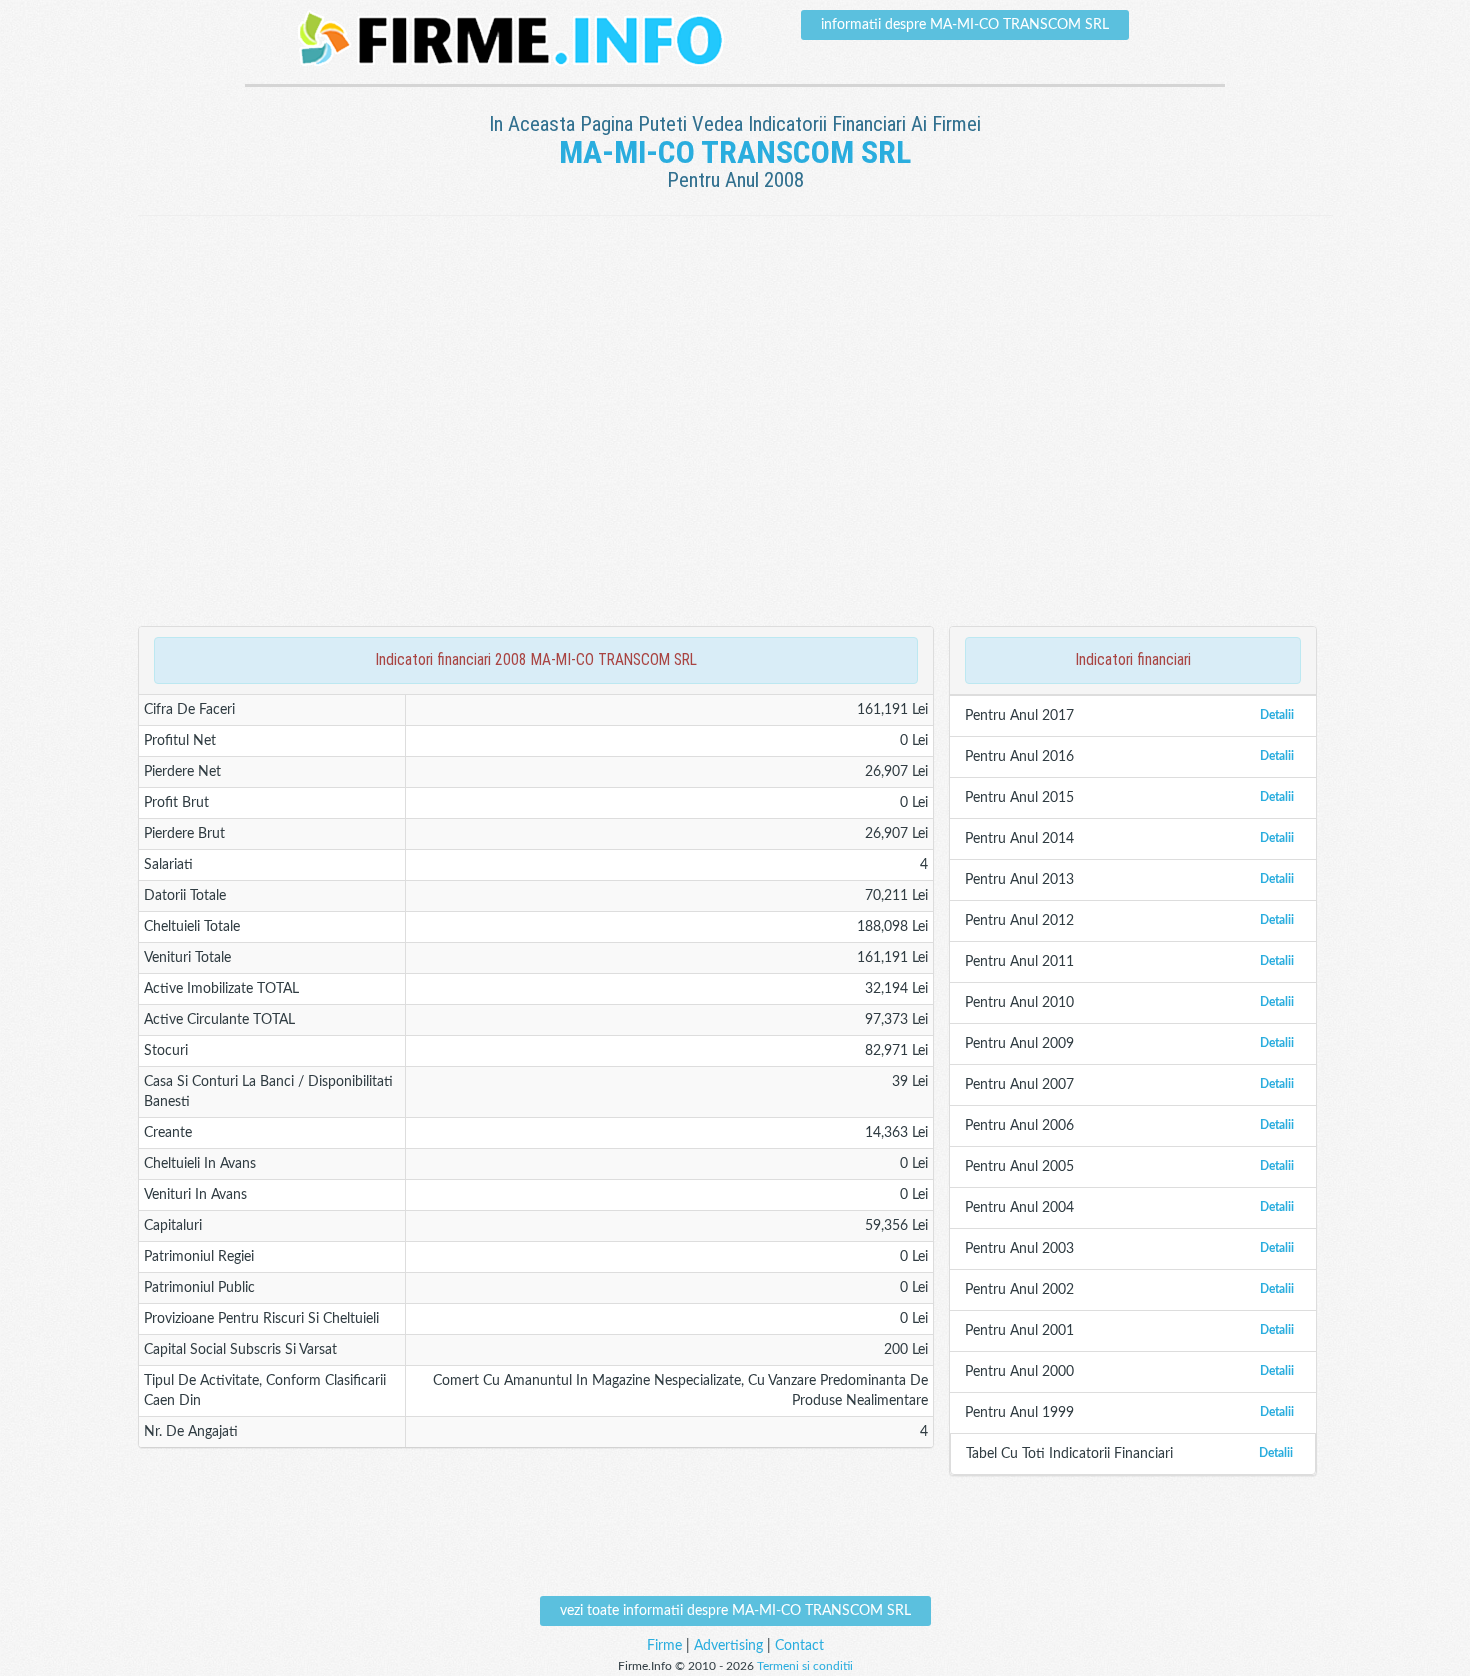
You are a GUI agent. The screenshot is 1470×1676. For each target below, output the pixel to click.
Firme (664, 1646)
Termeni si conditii (805, 1666)
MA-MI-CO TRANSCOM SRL (735, 152)
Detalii (1277, 715)
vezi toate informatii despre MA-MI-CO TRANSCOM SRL (735, 1611)
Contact (799, 1646)
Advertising (728, 1646)
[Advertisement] (735, 281)
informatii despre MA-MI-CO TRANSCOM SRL (965, 25)
